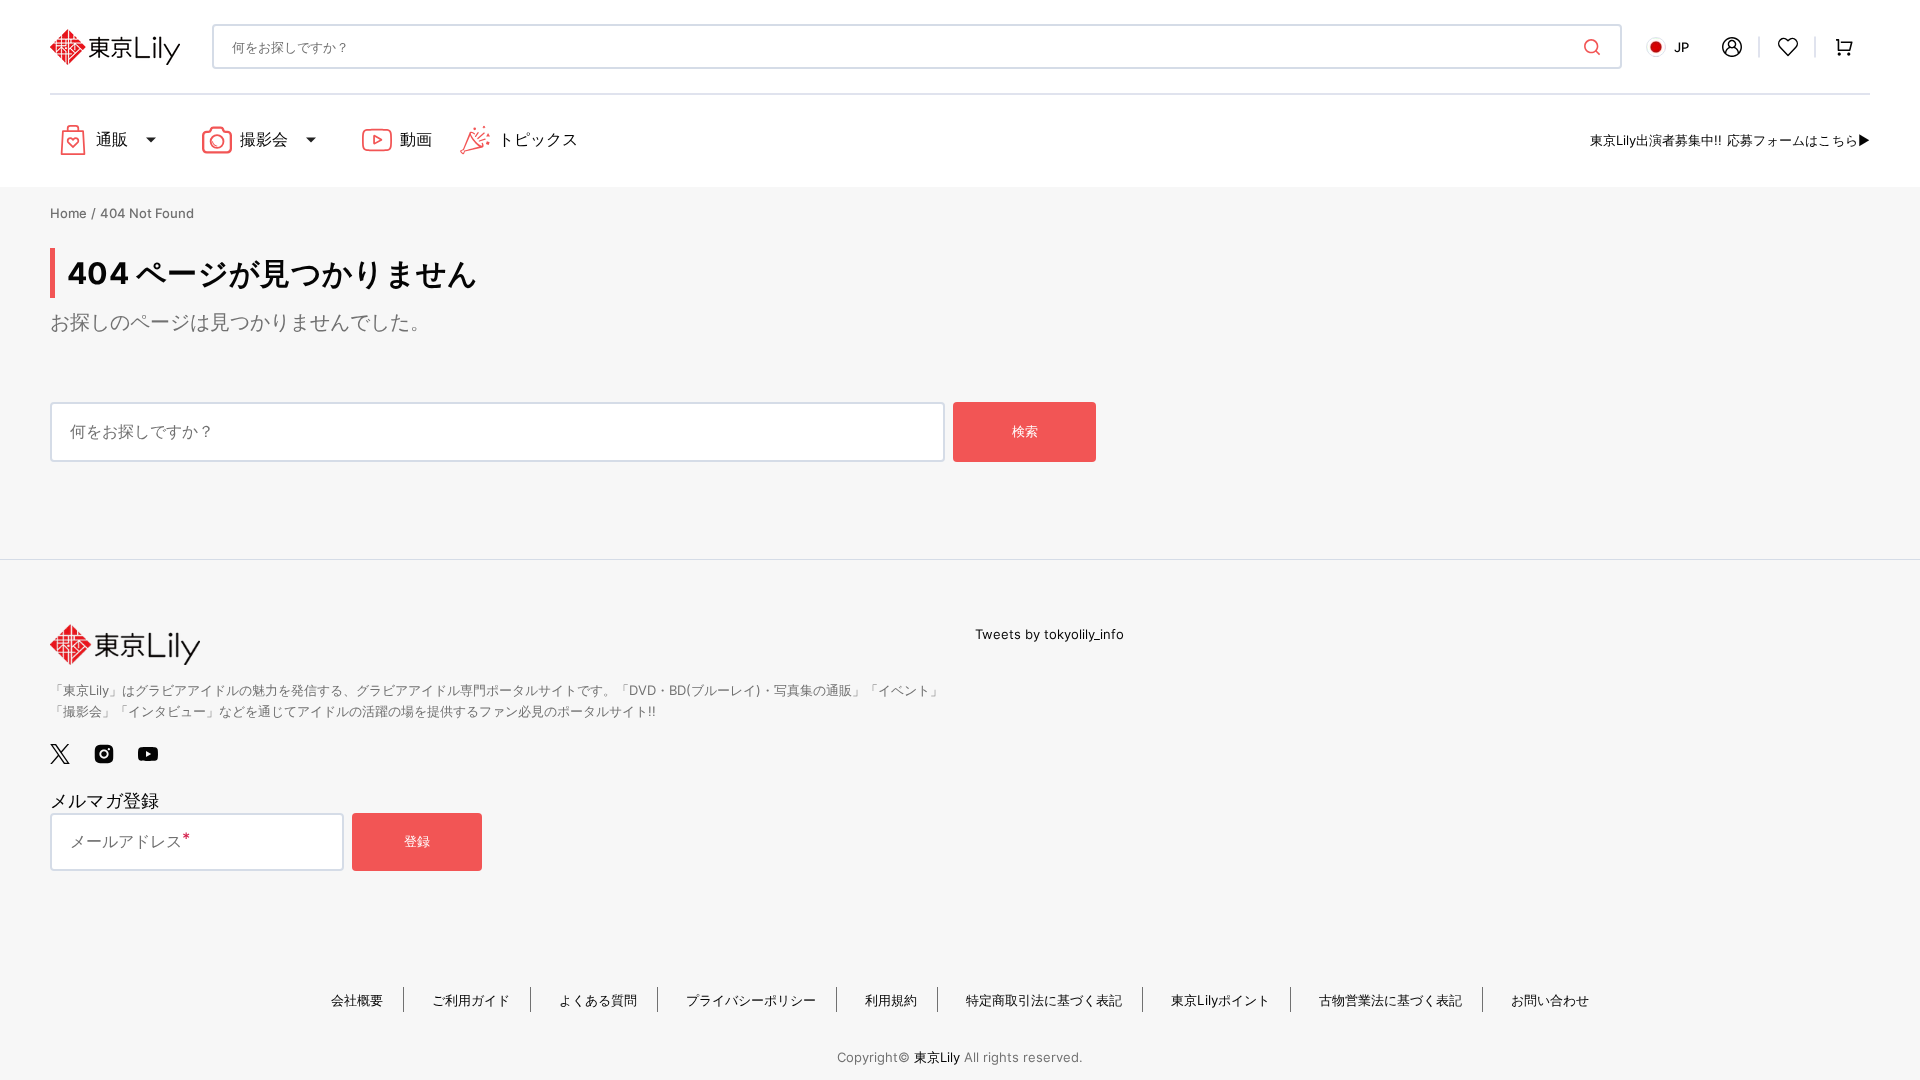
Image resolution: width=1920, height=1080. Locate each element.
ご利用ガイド (471, 1000)
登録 (417, 841)
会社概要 (357, 1000)
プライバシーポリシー (751, 1000)
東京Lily (937, 1057)
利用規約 (891, 1000)
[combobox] (917, 46)
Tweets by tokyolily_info (1049, 634)
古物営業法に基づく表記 (1390, 1000)
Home (68, 213)
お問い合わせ (1550, 1000)
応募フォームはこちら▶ (1798, 140)
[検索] (1596, 47)
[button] (1732, 47)
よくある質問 (598, 1000)
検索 (1025, 431)
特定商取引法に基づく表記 (1044, 1000)
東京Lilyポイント (1220, 1000)
